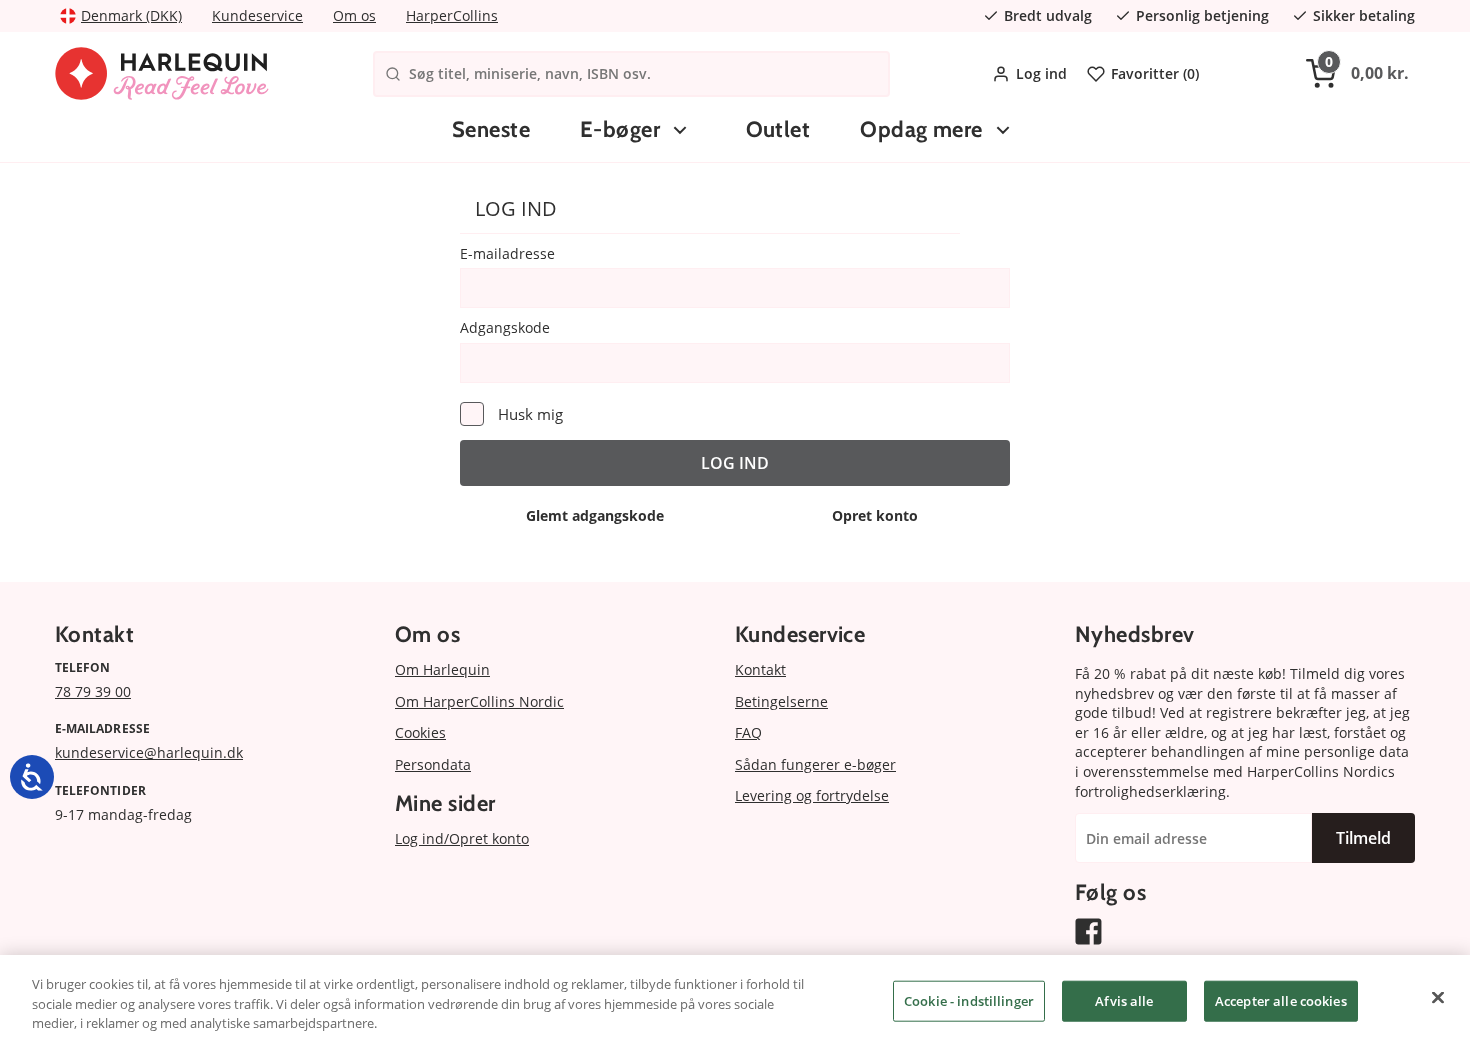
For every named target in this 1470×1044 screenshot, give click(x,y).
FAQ (748, 732)
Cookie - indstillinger (969, 1000)
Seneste (491, 129)
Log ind (1041, 73)
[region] (735, 999)
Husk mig (530, 414)
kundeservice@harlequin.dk (149, 752)
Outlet (778, 129)
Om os (354, 15)
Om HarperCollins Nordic (479, 701)
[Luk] (1438, 997)
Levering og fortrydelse (812, 795)
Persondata (433, 764)
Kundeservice (257, 15)
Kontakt (760, 669)
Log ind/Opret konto (462, 838)
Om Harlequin (442, 669)
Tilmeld (1363, 838)
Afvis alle (1124, 1000)
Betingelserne (781, 701)
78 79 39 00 (93, 691)
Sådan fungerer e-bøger (815, 764)
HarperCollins (452, 15)
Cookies (420, 732)
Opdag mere (921, 129)
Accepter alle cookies (1281, 1000)
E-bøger (620, 129)
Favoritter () (1155, 73)
